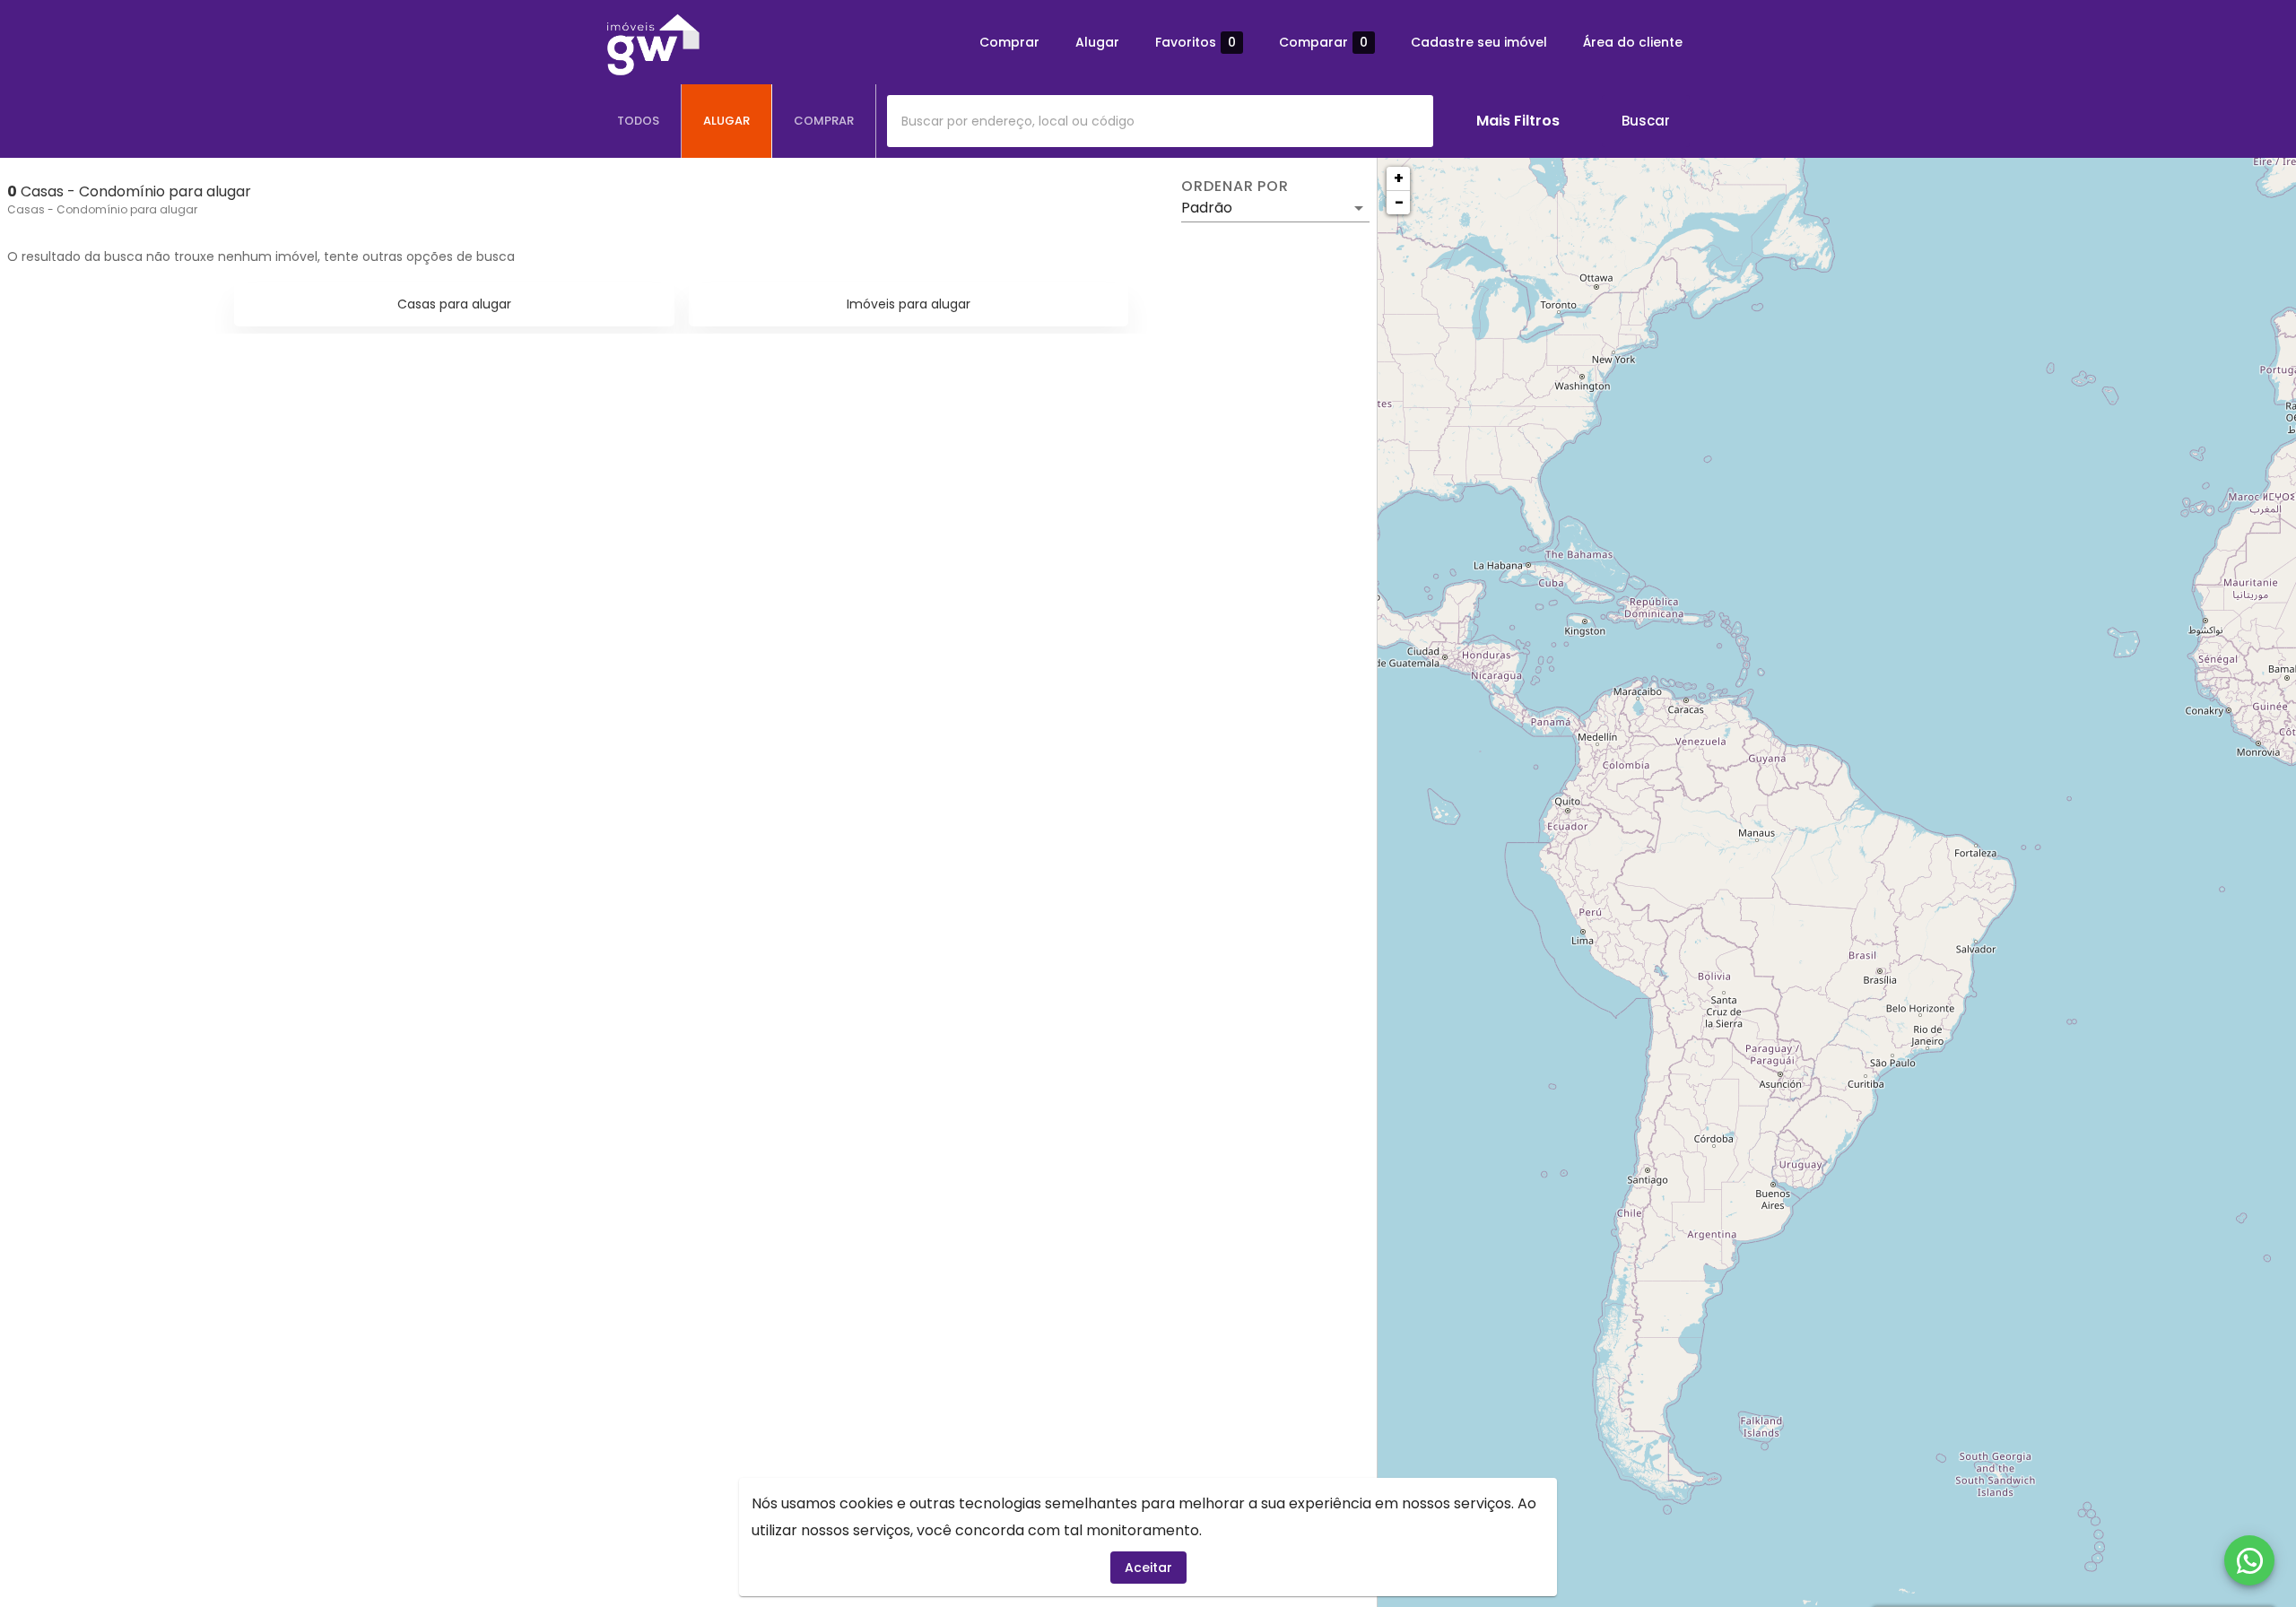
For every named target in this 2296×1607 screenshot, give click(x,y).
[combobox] (1160, 121)
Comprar (1009, 42)
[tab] (639, 121)
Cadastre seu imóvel (1479, 42)
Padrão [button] (1207, 208)
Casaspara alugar (454, 304)
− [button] (1399, 202)
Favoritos (1196, 43)
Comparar (1323, 43)
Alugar (1097, 42)
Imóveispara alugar (909, 304)
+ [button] (1399, 178)
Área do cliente (1633, 42)
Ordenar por (1235, 187)
